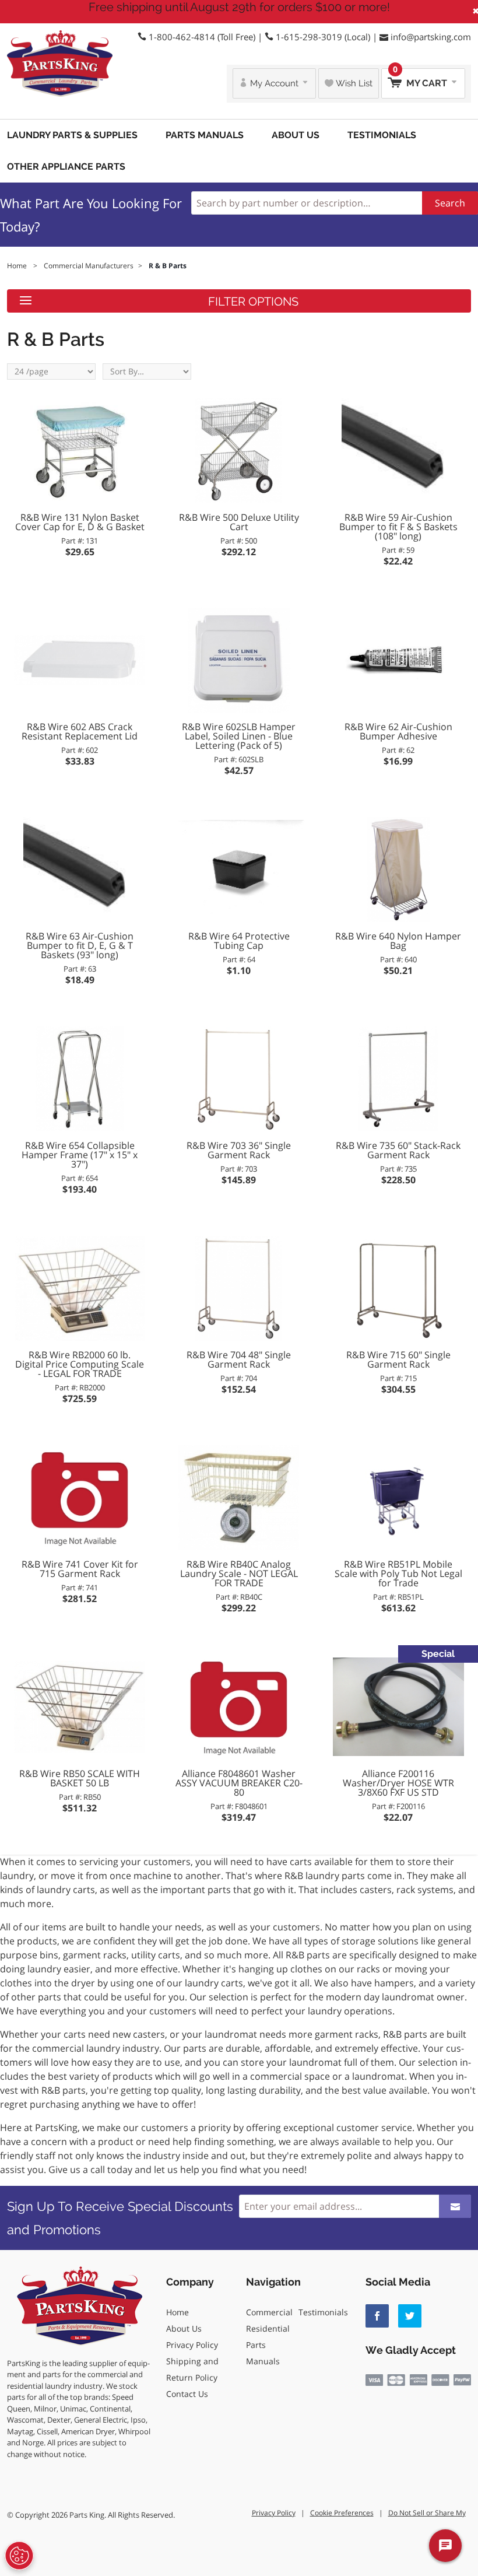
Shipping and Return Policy (192, 2369)
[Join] (455, 2206)
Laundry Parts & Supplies (72, 135)
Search (450, 203)
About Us (296, 135)
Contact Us (187, 2394)
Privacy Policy (192, 2345)
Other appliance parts (66, 167)
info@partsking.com (431, 37)
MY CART (421, 78)
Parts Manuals (205, 135)
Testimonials (382, 135)
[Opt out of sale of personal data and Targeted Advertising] (19, 2556)
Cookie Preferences (342, 2513)
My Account (274, 83)
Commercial (269, 2312)
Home (178, 2312)
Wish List (353, 83)
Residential (268, 2328)
